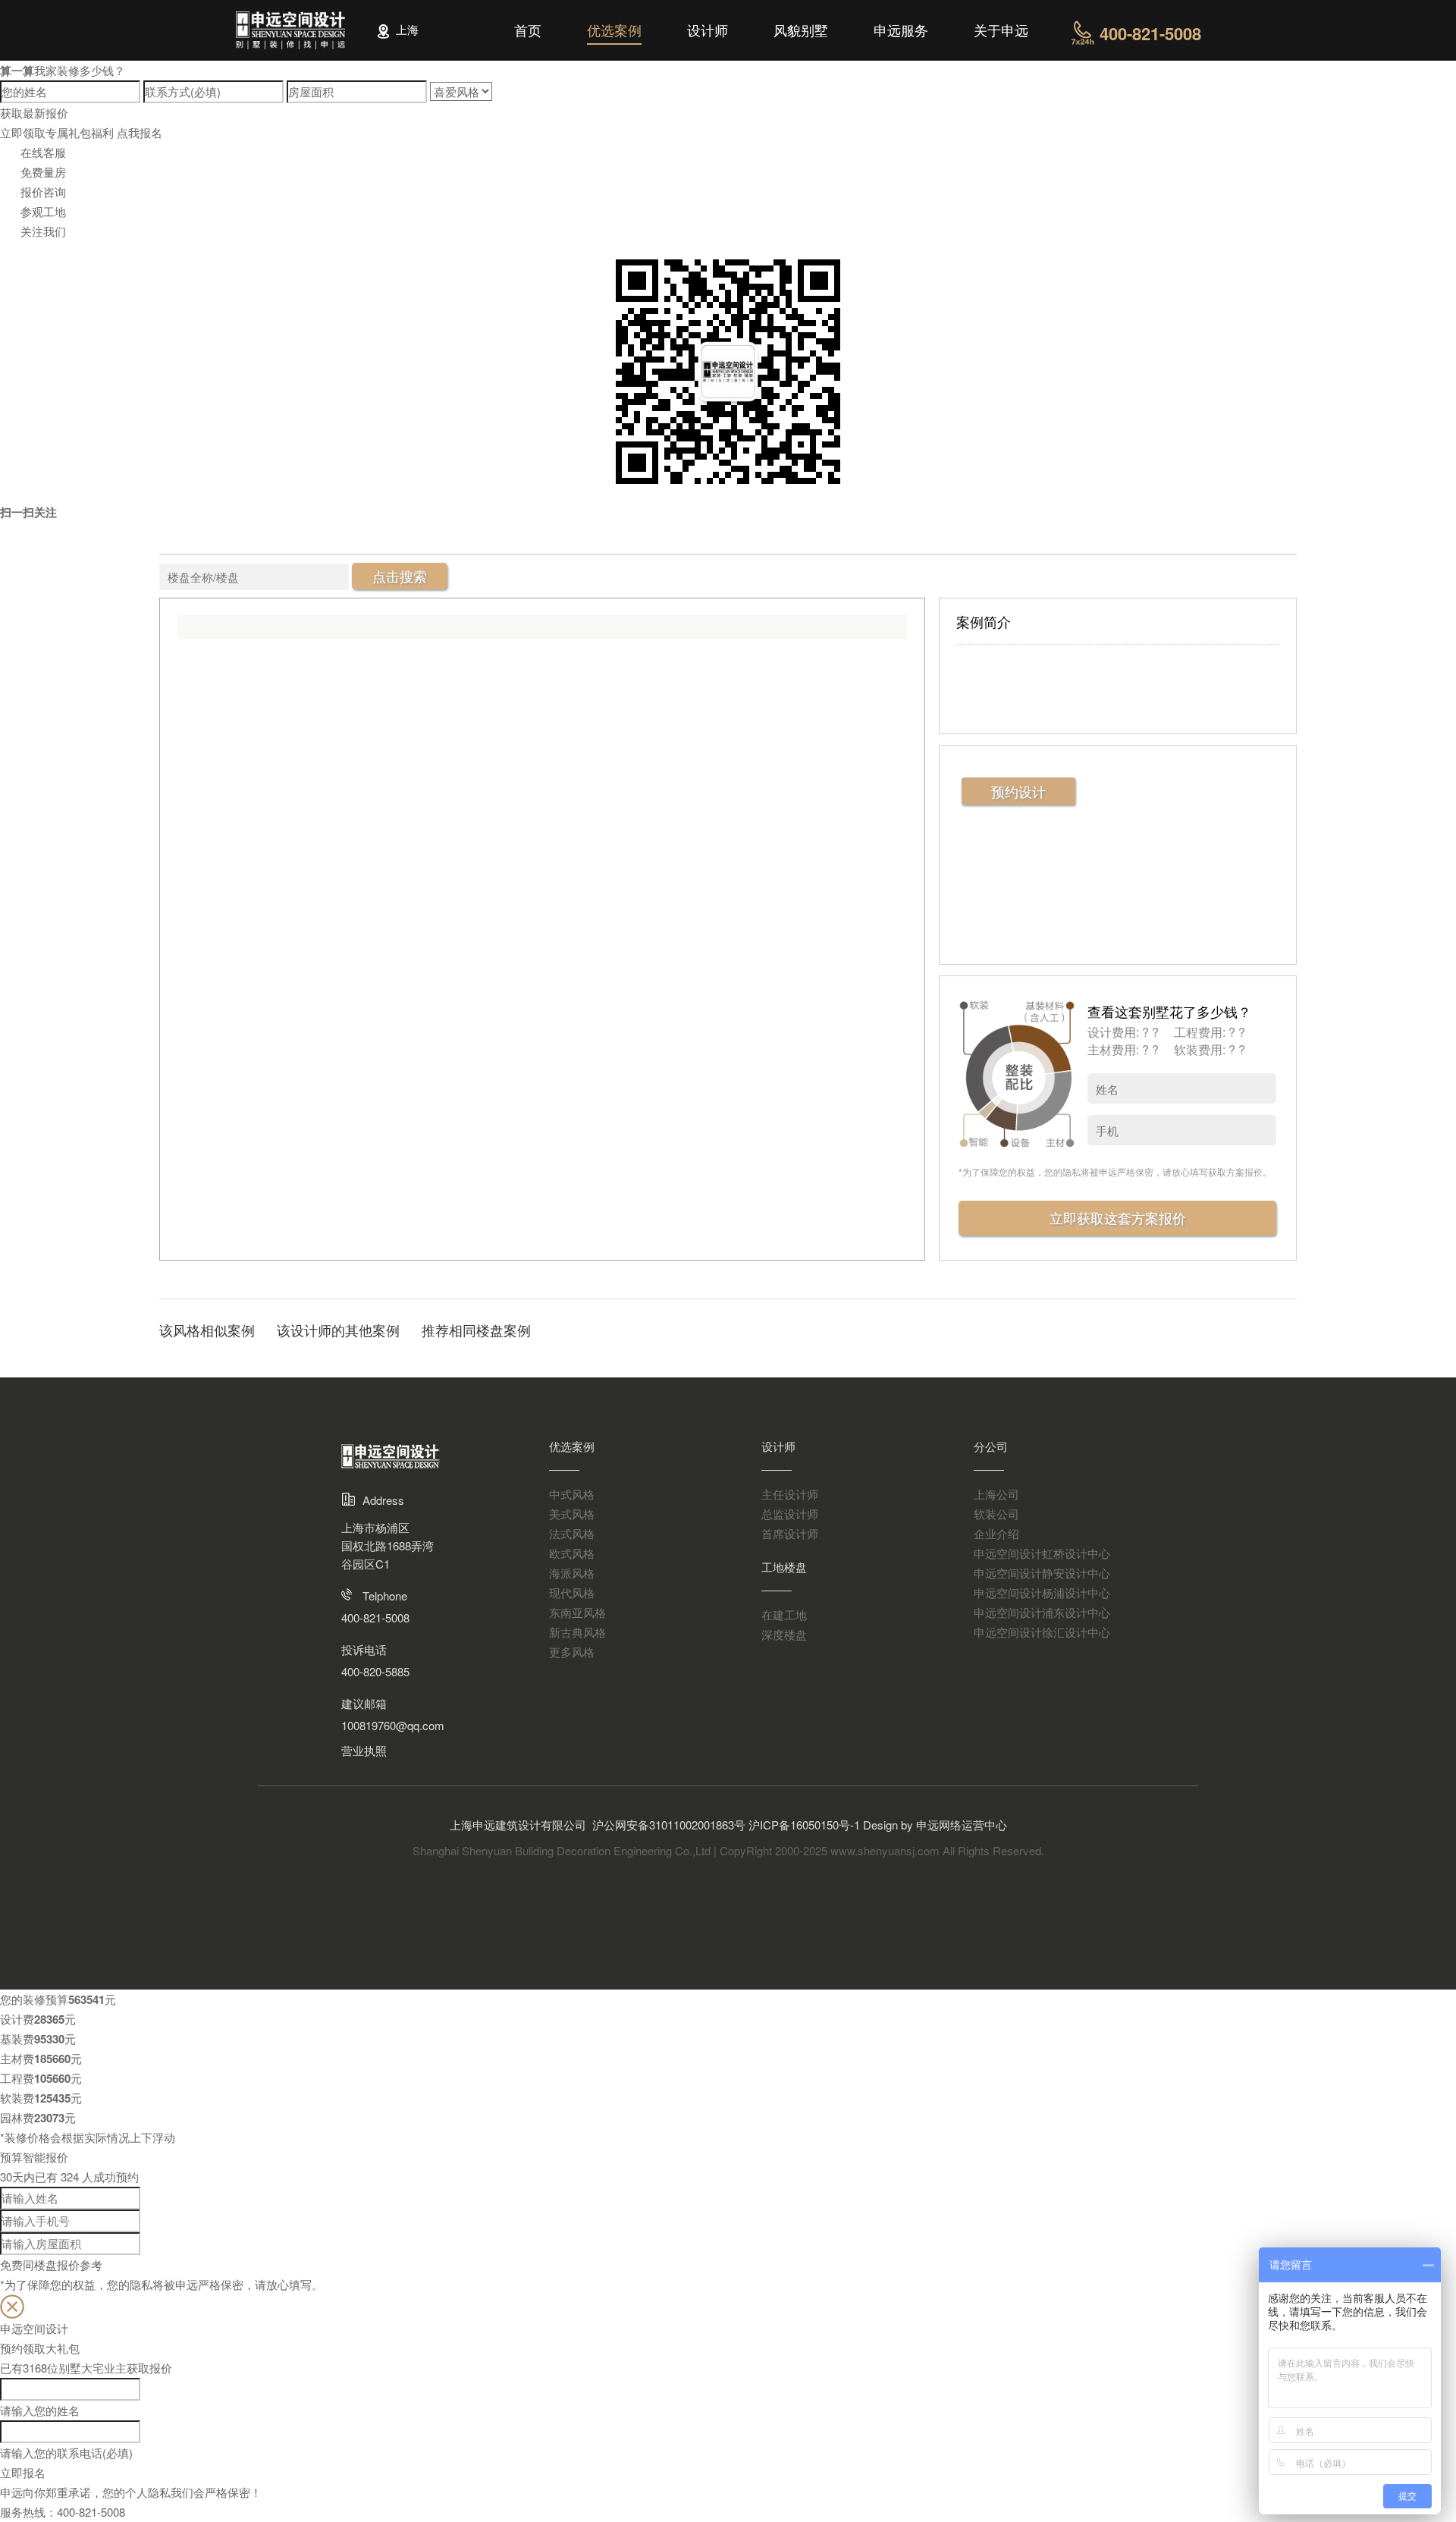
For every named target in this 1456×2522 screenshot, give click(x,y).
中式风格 (572, 1494)
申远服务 (901, 30)
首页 (528, 30)
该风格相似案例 (207, 1330)
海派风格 (572, 1573)
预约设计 (1018, 791)
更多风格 (572, 1652)
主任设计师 (790, 1494)
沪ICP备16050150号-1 (806, 1825)
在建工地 (784, 1614)
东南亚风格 (577, 1612)
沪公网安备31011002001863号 (669, 1825)
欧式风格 (572, 1553)
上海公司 (996, 1494)
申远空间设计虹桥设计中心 (1042, 1553)
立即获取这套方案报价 (1118, 1217)
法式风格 (572, 1533)
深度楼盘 (784, 1634)
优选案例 (614, 30)
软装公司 (996, 1514)
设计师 (708, 30)
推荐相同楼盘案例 (476, 1330)
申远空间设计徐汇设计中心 (1042, 1632)
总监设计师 (790, 1514)
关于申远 (1001, 30)
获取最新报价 (34, 113)
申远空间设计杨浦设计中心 (1042, 1592)
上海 (409, 29)
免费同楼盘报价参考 (51, 2264)
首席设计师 (790, 1533)
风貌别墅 (801, 30)
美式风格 (572, 1514)
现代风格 (572, 1592)
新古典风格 (577, 1632)
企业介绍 (996, 1533)
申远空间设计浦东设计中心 (1042, 1612)
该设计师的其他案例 (338, 1330)
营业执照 (364, 1750)
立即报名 (23, 2472)
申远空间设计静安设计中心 (1042, 1573)
